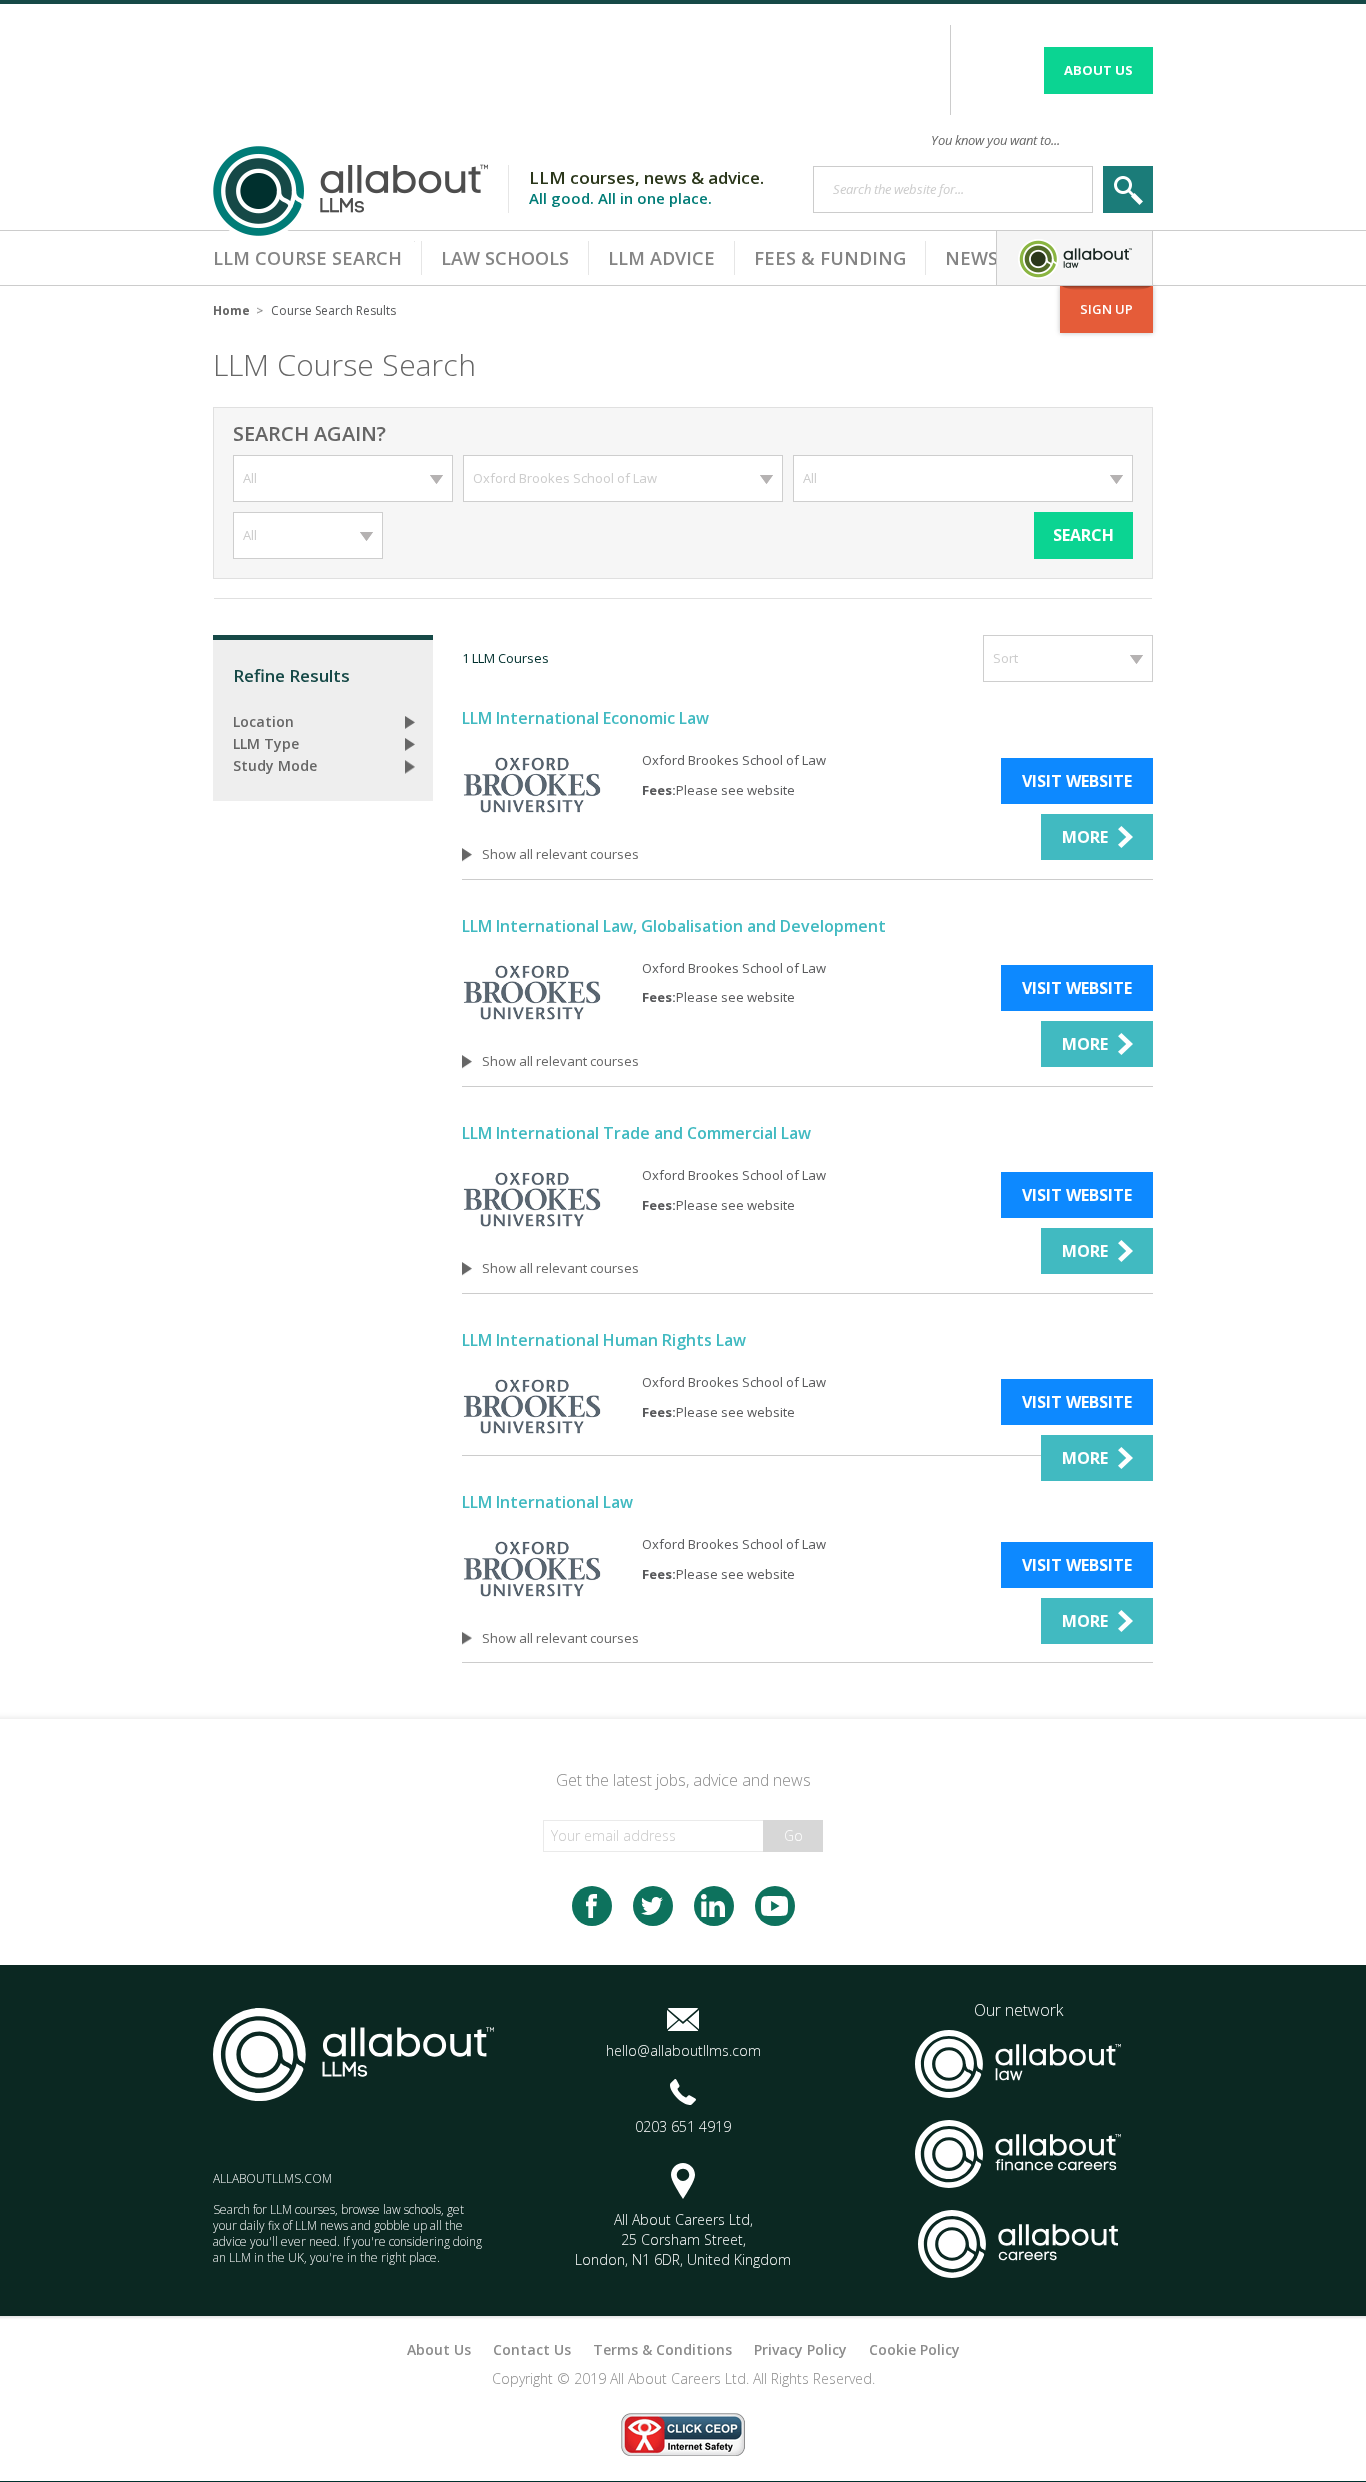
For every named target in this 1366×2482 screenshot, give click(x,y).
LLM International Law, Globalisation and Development (674, 926)
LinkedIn (714, 1906)
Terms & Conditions (662, 2349)
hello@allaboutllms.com (683, 2050)
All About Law (1074, 258)
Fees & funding (830, 258)
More (1085, 837)
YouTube (775, 1906)
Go (793, 1835)
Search (1083, 535)
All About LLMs (359, 192)
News (971, 258)
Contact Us (532, 2349)
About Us (439, 2349)
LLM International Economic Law (585, 718)
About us (1098, 70)
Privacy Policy (800, 2349)
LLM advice (661, 258)
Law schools (505, 258)
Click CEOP (683, 2434)
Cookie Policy (914, 2349)
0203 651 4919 (683, 2126)
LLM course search (307, 258)
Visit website (1077, 781)
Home (231, 310)
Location (263, 721)
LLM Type (266, 743)
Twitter (653, 1906)
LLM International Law (547, 1502)
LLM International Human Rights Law (604, 1340)
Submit (1128, 189)
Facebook (592, 1906)
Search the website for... (898, 189)
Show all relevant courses (560, 854)
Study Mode (275, 765)
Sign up (1096, 302)
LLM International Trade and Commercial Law (636, 1133)
